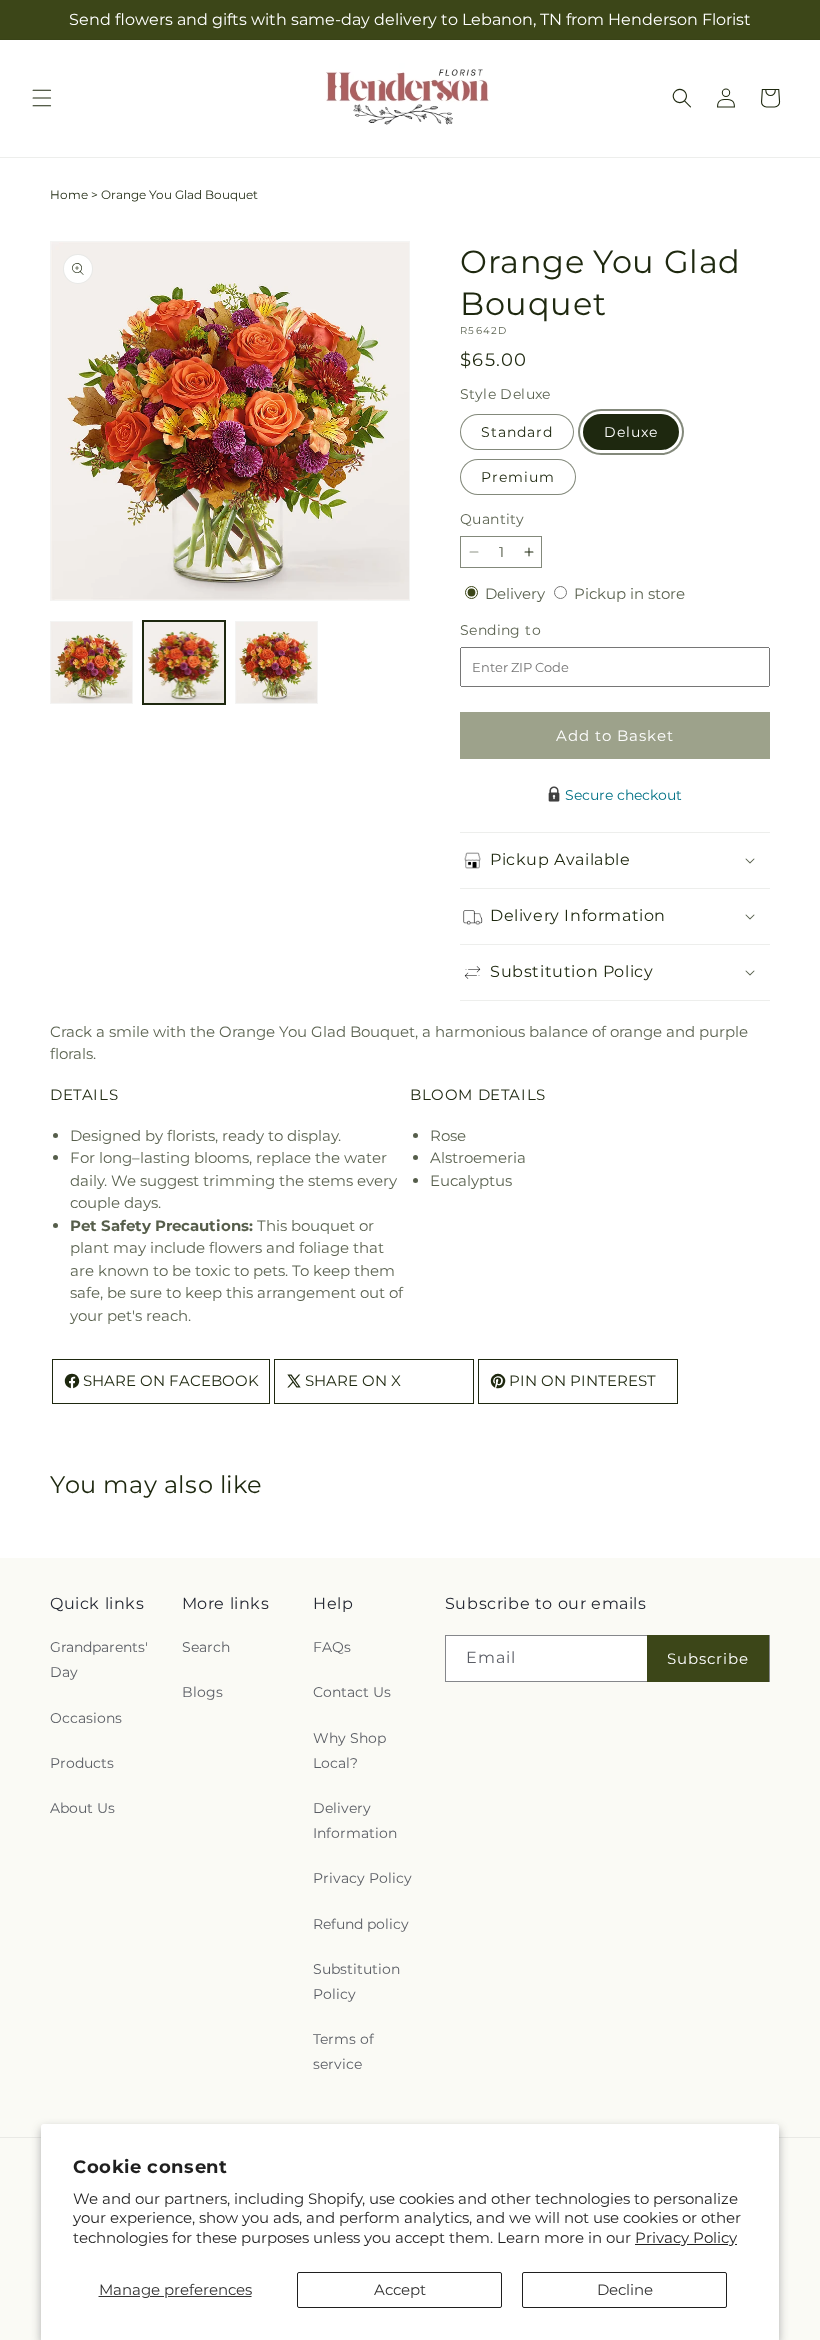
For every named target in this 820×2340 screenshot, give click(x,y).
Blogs (202, 1692)
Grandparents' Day (99, 1659)
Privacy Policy (686, 2237)
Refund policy (361, 1924)
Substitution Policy (356, 1981)
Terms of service (343, 2051)
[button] (42, 98)
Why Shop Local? (349, 1750)
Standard (517, 432)
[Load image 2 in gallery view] (184, 662)
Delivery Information (355, 1820)
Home (69, 194)
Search (206, 1647)
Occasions (86, 1718)
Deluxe (631, 432)
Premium (518, 477)
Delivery (517, 593)
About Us (82, 1808)
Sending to (530, 630)
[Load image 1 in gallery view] (91, 662)
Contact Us (352, 1692)
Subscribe (708, 1658)
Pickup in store (629, 593)
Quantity (492, 519)
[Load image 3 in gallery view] (276, 662)
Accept (400, 2289)
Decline (625, 2289)
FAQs (332, 1647)
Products (82, 1763)
